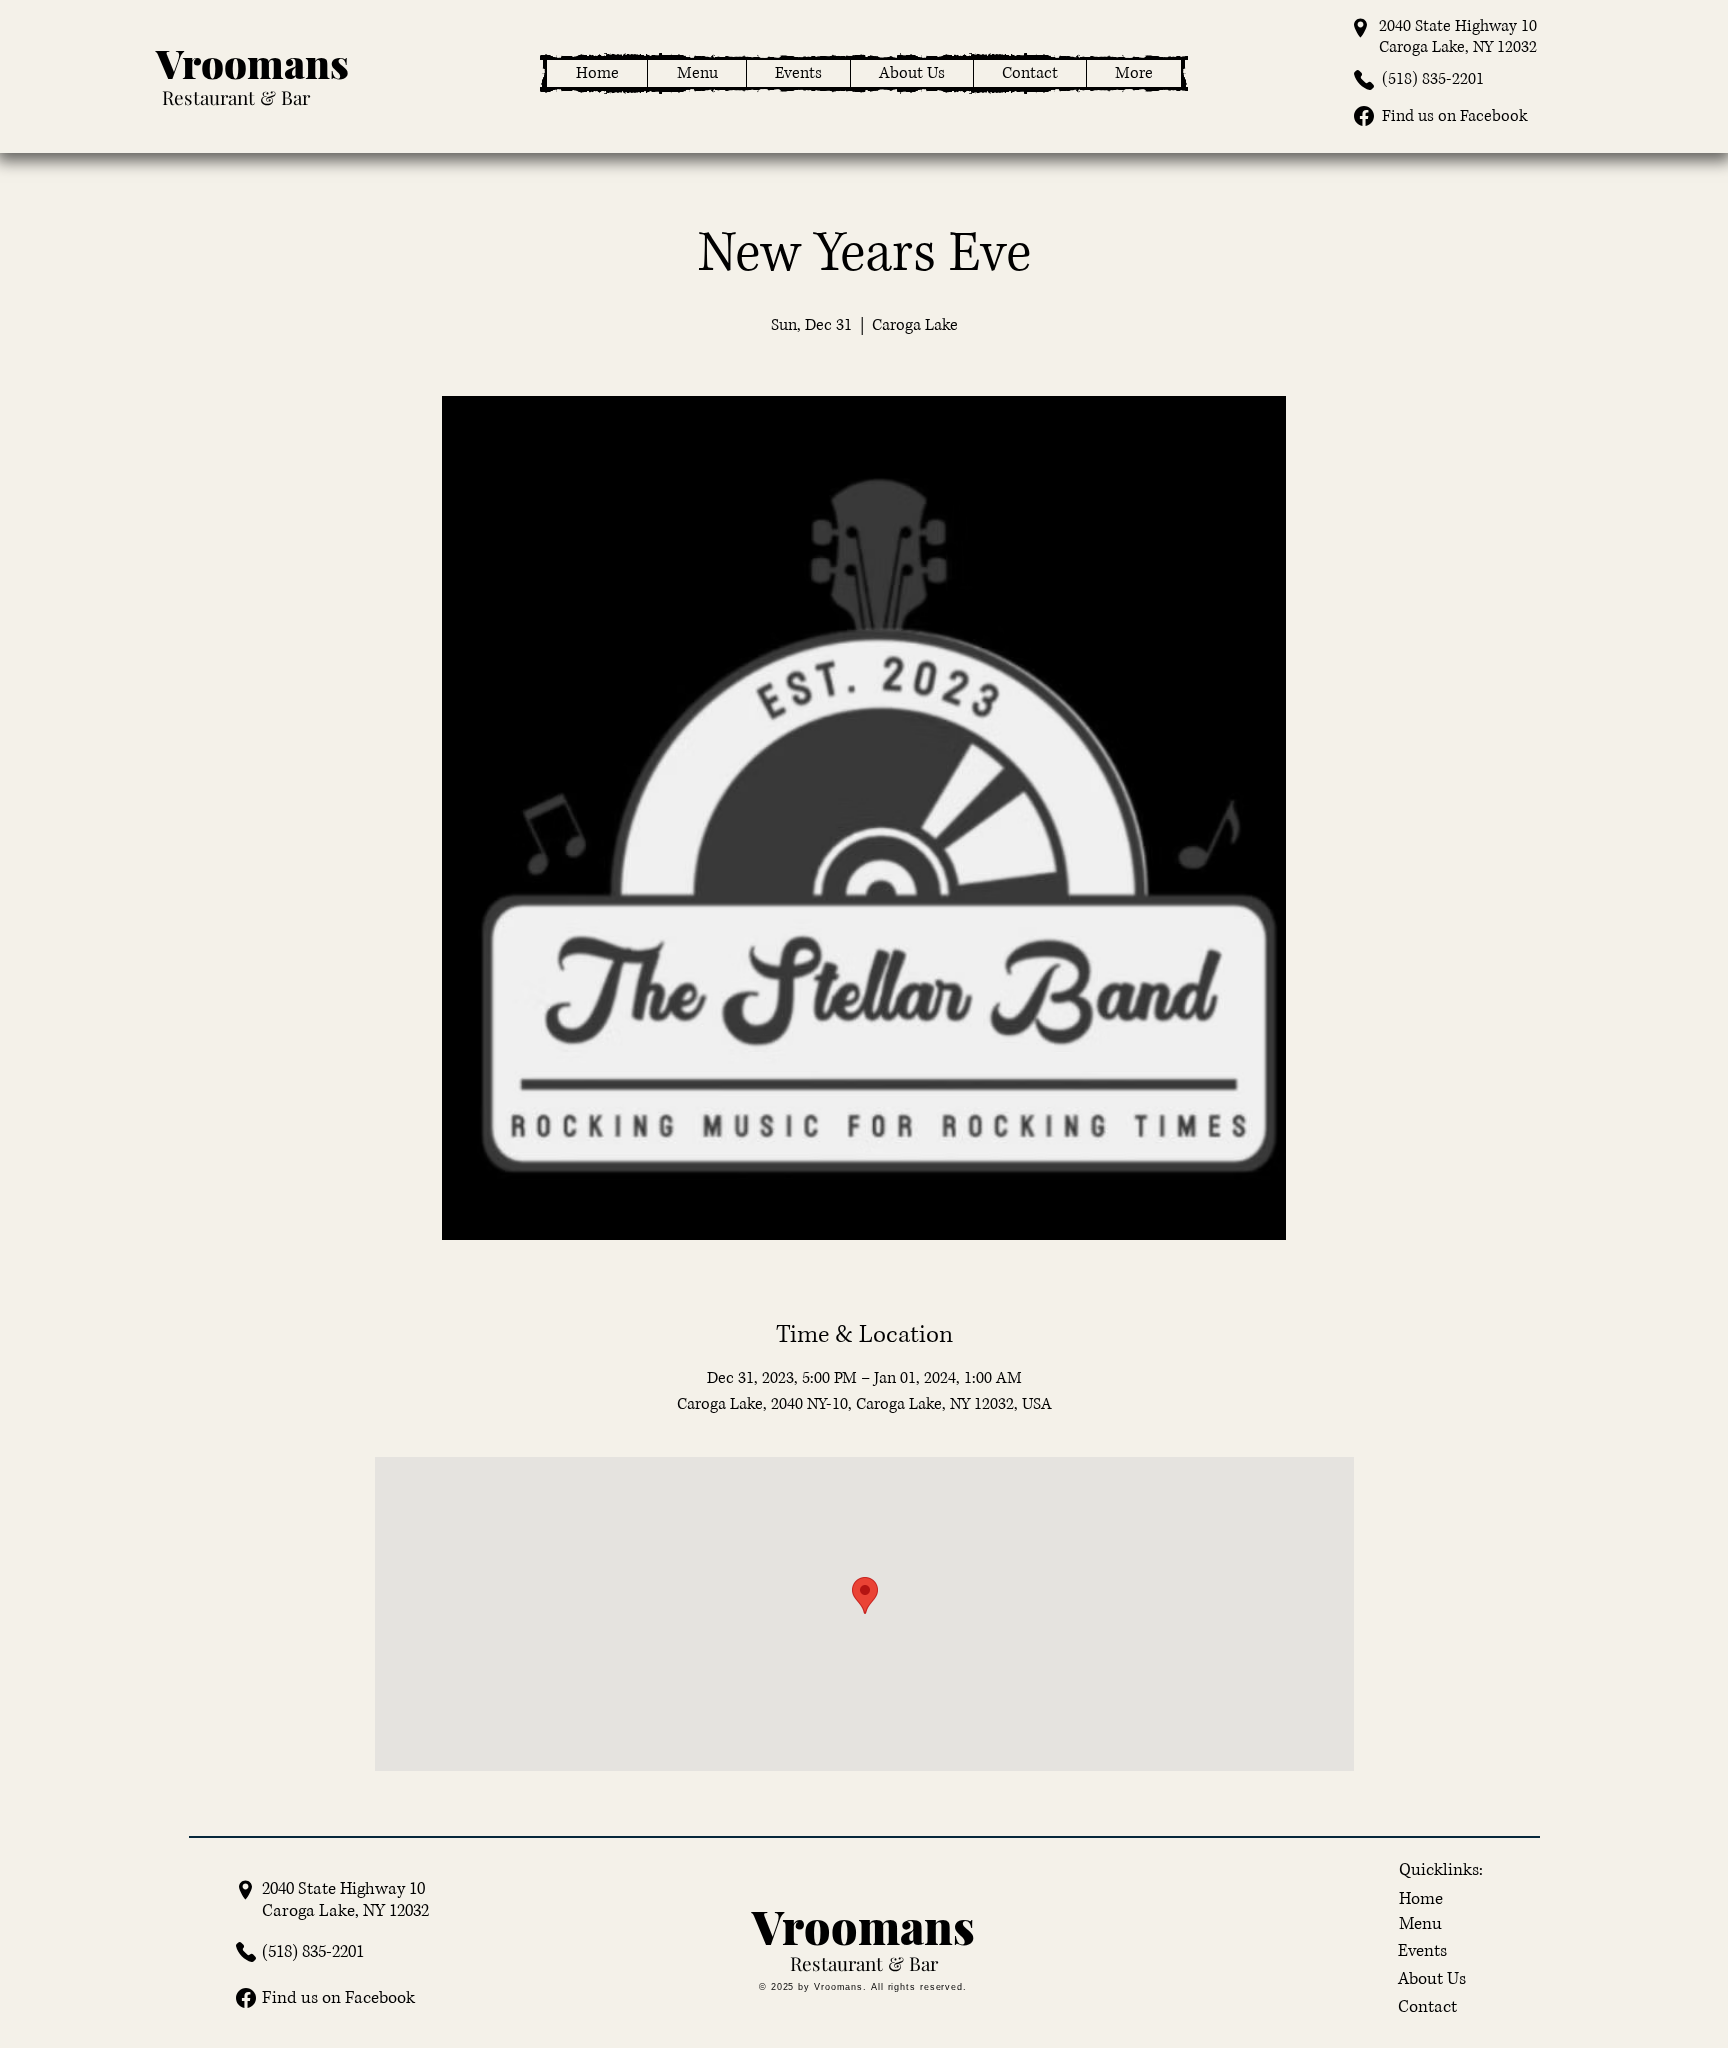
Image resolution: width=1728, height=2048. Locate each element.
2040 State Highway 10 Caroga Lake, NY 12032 (1458, 36)
